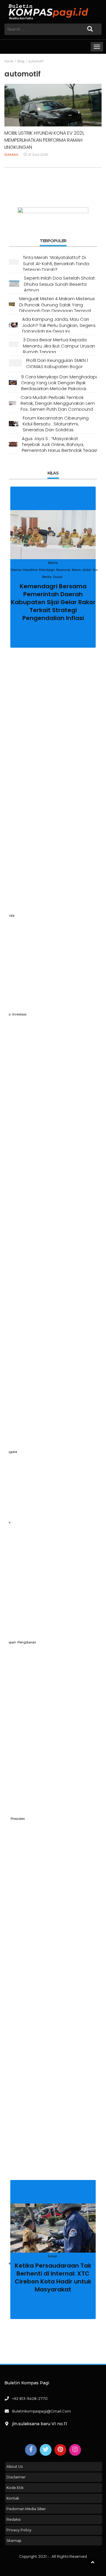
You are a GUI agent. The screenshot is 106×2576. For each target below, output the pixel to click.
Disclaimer (16, 2477)
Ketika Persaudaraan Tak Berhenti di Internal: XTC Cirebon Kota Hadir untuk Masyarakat (53, 2277)
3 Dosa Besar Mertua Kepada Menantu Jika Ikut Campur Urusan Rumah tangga (59, 346)
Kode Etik (15, 2488)
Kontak (13, 2498)
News (76, 570)
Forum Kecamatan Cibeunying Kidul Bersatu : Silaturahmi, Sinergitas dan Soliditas (56, 424)
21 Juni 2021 (38, 154)
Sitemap (14, 2541)
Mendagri (47, 570)
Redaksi (14, 2519)
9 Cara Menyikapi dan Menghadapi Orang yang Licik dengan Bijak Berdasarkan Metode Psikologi (59, 383)
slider (87, 570)
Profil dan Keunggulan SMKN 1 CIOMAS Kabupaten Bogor (57, 363)
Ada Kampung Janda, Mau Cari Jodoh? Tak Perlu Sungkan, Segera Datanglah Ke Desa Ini (59, 325)
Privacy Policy (19, 2530)
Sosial (58, 577)
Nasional (63, 570)
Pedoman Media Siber (26, 2509)
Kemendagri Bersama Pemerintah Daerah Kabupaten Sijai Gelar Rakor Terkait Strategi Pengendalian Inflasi (53, 602)
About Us (15, 2466)
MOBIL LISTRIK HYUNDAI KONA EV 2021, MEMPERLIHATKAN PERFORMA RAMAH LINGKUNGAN (44, 140)
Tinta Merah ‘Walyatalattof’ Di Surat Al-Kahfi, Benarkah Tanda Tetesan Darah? (56, 263)
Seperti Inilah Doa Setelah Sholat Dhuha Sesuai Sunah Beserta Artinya (59, 284)
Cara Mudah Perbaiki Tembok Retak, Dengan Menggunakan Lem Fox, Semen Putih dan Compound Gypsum (58, 406)
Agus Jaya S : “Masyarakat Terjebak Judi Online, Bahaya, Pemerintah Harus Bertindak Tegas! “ (59, 447)
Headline (30, 570)
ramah (11, 154)
